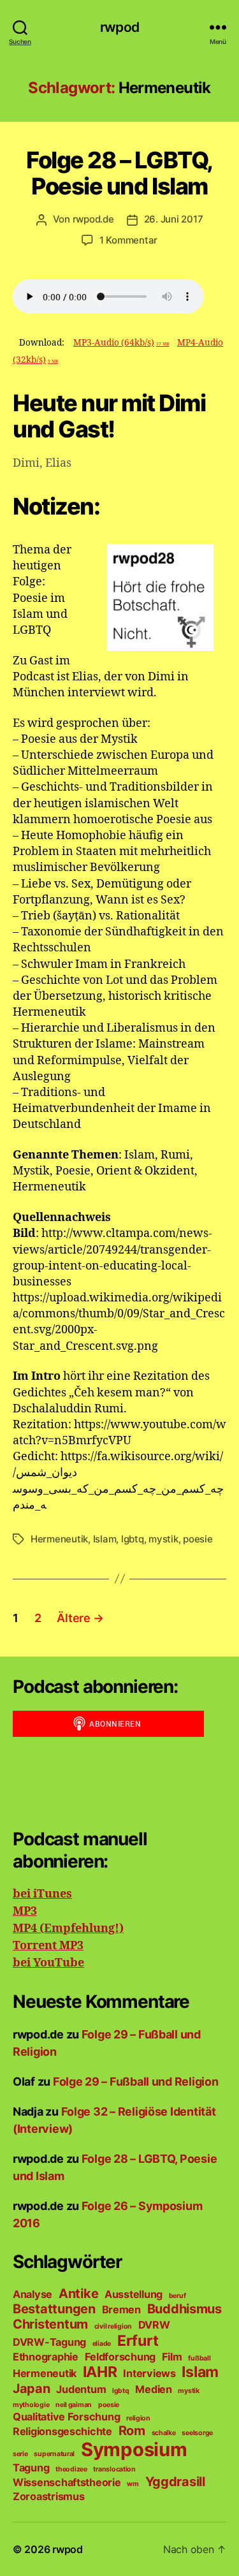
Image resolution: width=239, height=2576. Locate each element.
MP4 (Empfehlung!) (68, 1928)
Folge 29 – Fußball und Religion (136, 2082)
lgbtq (133, 1539)
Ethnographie (46, 2357)
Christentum (50, 2324)
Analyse (33, 2294)
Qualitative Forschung (66, 2417)
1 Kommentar (128, 240)
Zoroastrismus (49, 2496)
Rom (132, 2431)
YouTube (57, 1963)
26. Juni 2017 (174, 219)
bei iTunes (42, 1894)
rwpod (119, 27)
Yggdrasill (175, 2482)
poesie (198, 1539)
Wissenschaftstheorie (67, 2482)
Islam (105, 1539)
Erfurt (138, 2341)
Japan (32, 2389)
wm (133, 2484)
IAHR (100, 2372)
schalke (164, 2433)
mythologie (31, 2405)
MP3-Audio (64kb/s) (121, 343)
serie (20, 2454)
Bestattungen (54, 2309)
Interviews (149, 2373)
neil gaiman (74, 2405)
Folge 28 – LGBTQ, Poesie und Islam (119, 173)
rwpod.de (93, 219)
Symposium (134, 2449)
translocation (114, 2469)
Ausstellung (134, 2294)
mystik (163, 1539)
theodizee (71, 2469)
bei (22, 1963)
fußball (199, 2358)
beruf (177, 2296)
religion (138, 2418)
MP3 (25, 1911)
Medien (153, 2389)
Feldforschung (120, 2357)
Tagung (31, 2468)
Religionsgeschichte (62, 2431)
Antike (78, 2294)
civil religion (113, 2326)
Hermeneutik (59, 1539)
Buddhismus (185, 2309)
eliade (102, 2344)
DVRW (154, 2325)
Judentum (81, 2389)
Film (172, 2357)
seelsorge (197, 2433)
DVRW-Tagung (49, 2342)
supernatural (54, 2454)
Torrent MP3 (48, 1946)
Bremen (121, 2309)
